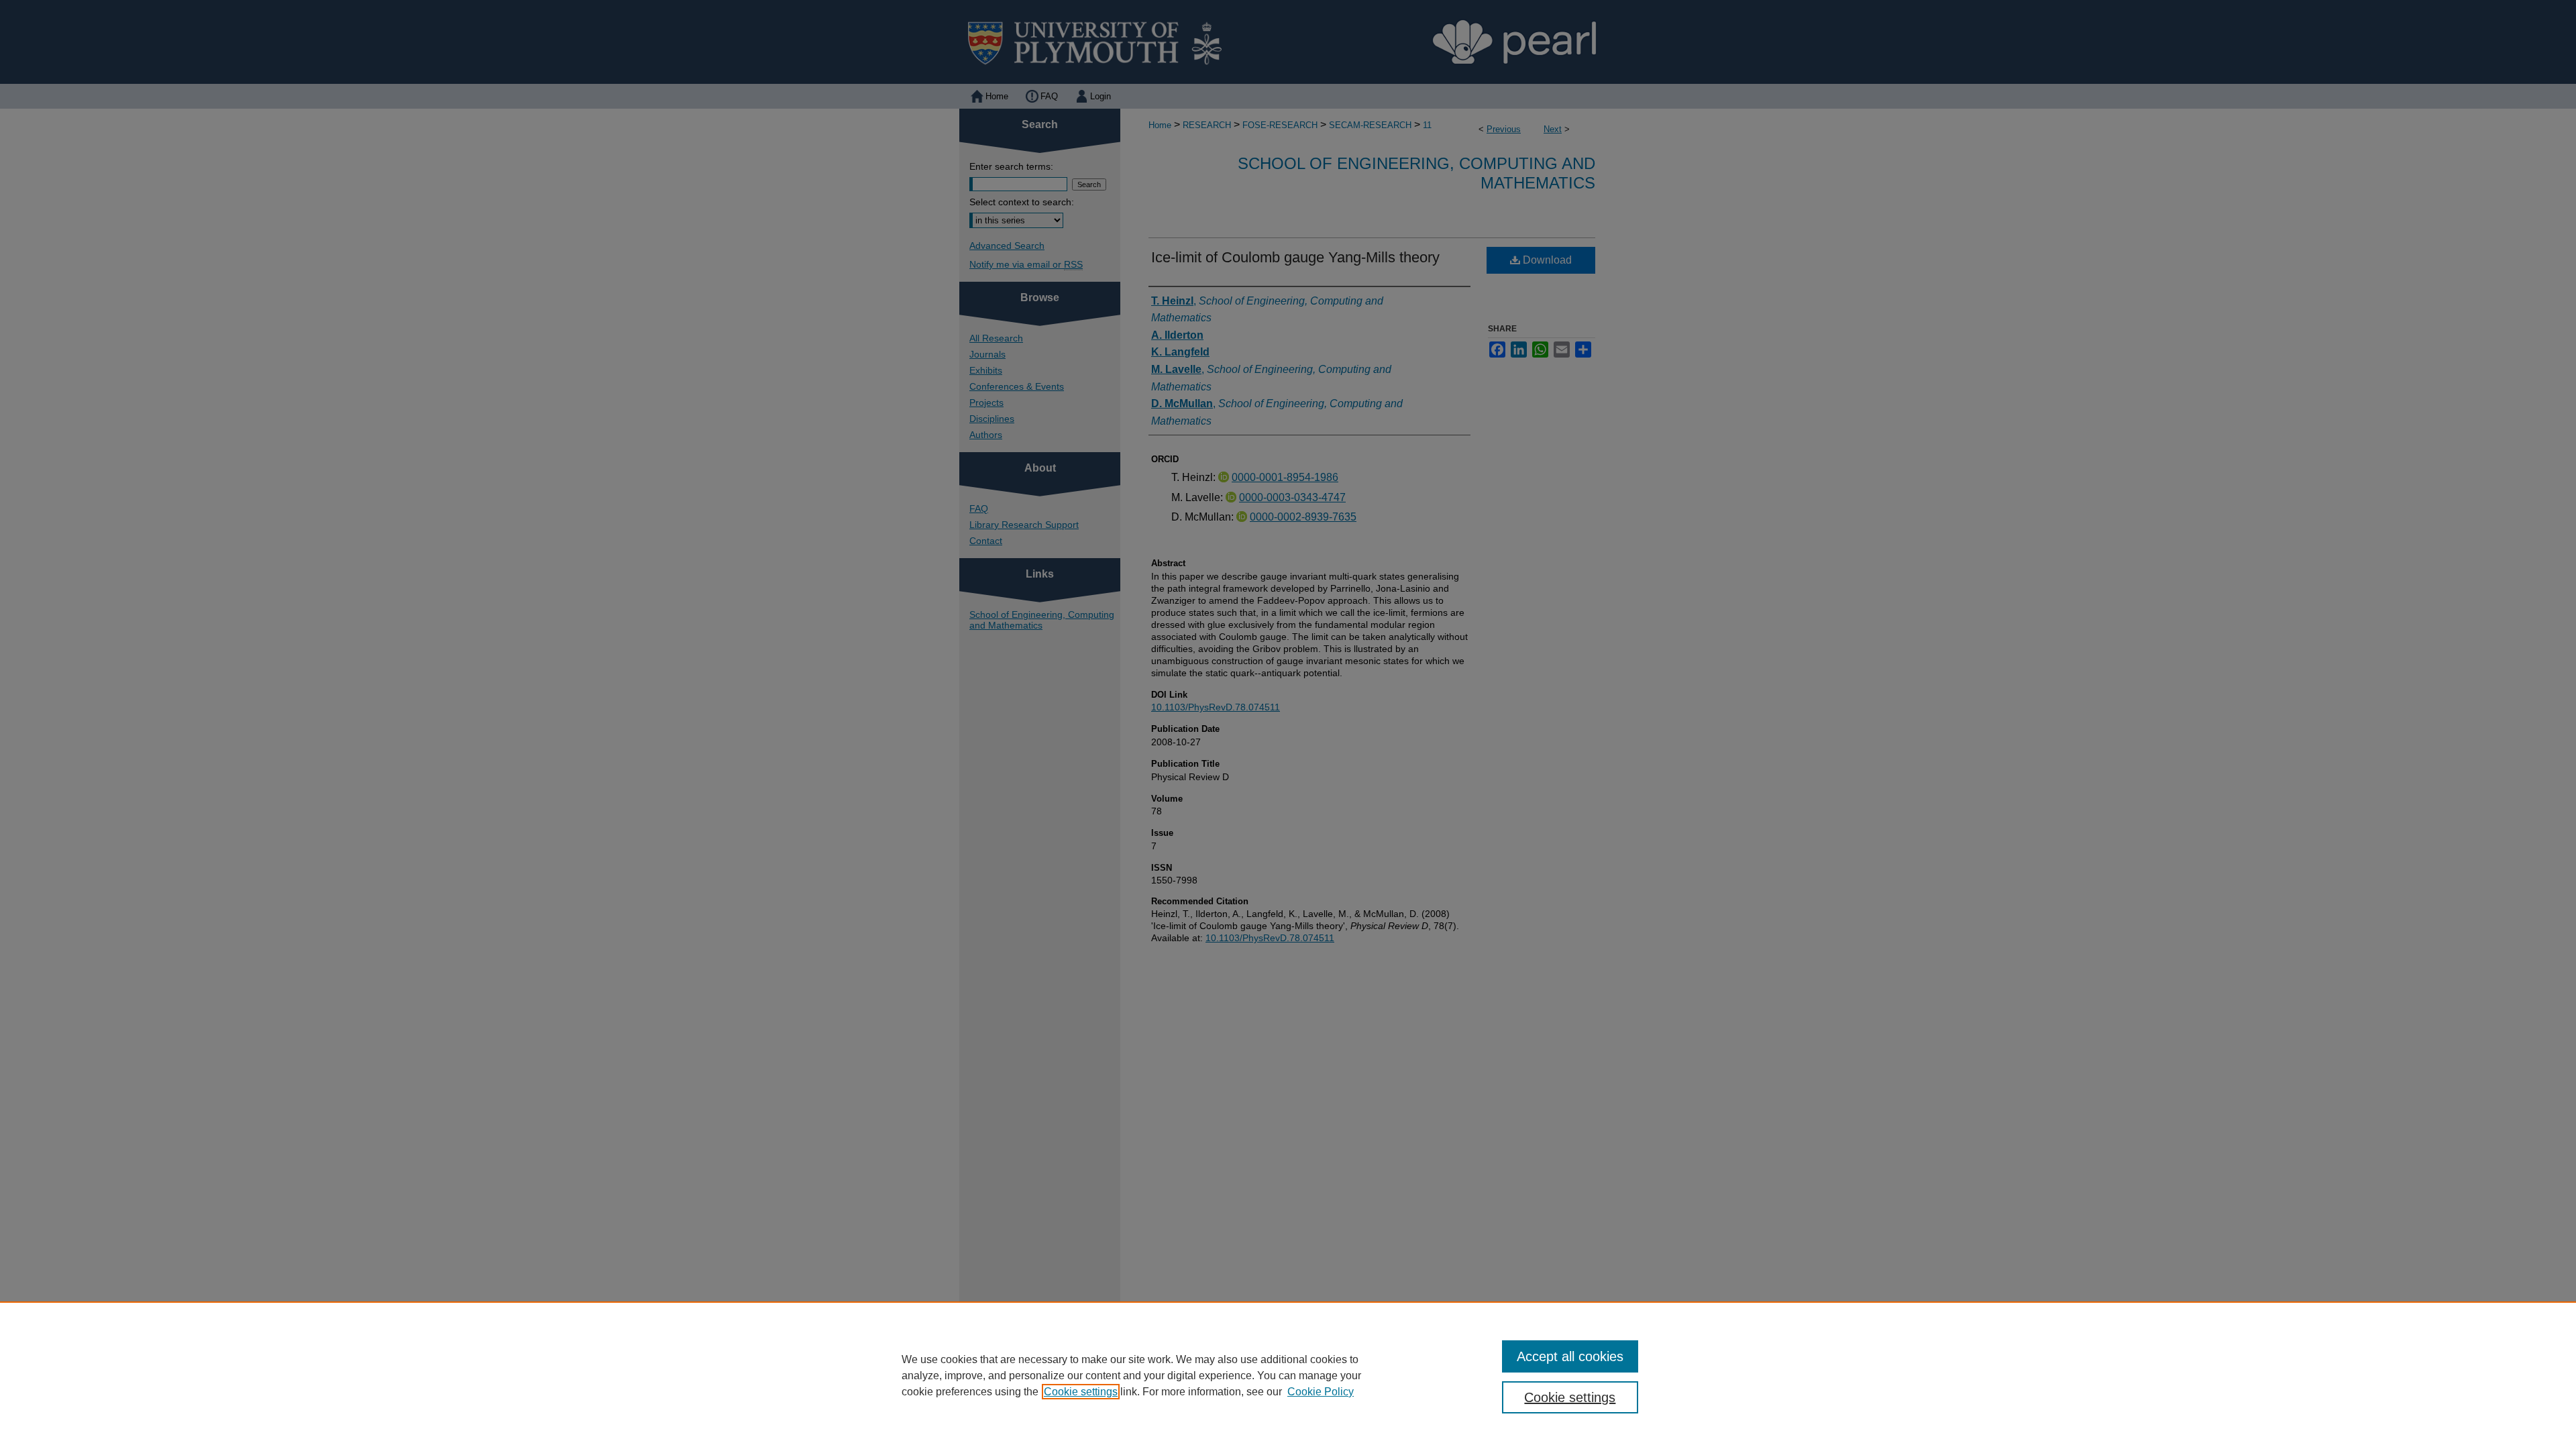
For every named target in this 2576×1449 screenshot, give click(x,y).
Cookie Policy (1321, 1392)
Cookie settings (1081, 1392)
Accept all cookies (1570, 1356)
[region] (1288, 1375)
